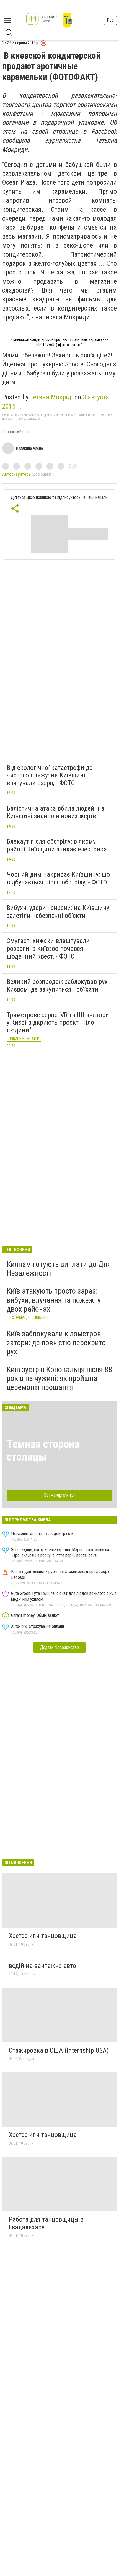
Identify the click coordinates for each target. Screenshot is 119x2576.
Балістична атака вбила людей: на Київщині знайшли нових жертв (55, 812)
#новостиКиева (16, 432)
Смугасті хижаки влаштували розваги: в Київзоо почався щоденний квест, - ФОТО (48, 948)
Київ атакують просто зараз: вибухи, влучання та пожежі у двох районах (54, 1300)
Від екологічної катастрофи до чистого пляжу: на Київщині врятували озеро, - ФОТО (50, 775)
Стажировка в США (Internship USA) (59, 2050)
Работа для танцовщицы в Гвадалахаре (46, 2223)
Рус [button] (110, 20)
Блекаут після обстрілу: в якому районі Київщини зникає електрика (57, 845)
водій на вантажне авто (42, 1966)
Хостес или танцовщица (43, 1936)
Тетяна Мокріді (51, 397)
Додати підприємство (59, 1647)
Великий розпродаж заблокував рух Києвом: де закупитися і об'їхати (57, 985)
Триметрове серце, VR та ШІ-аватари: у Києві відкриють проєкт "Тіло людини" (59, 1023)
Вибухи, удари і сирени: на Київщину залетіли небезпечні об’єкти (58, 912)
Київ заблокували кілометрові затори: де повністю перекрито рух (56, 1343)
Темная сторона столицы (43, 1450)
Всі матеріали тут (60, 1495)
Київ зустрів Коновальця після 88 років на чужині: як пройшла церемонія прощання (59, 1378)
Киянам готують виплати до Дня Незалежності (59, 1269)
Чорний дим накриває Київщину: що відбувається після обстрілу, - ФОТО (58, 878)
